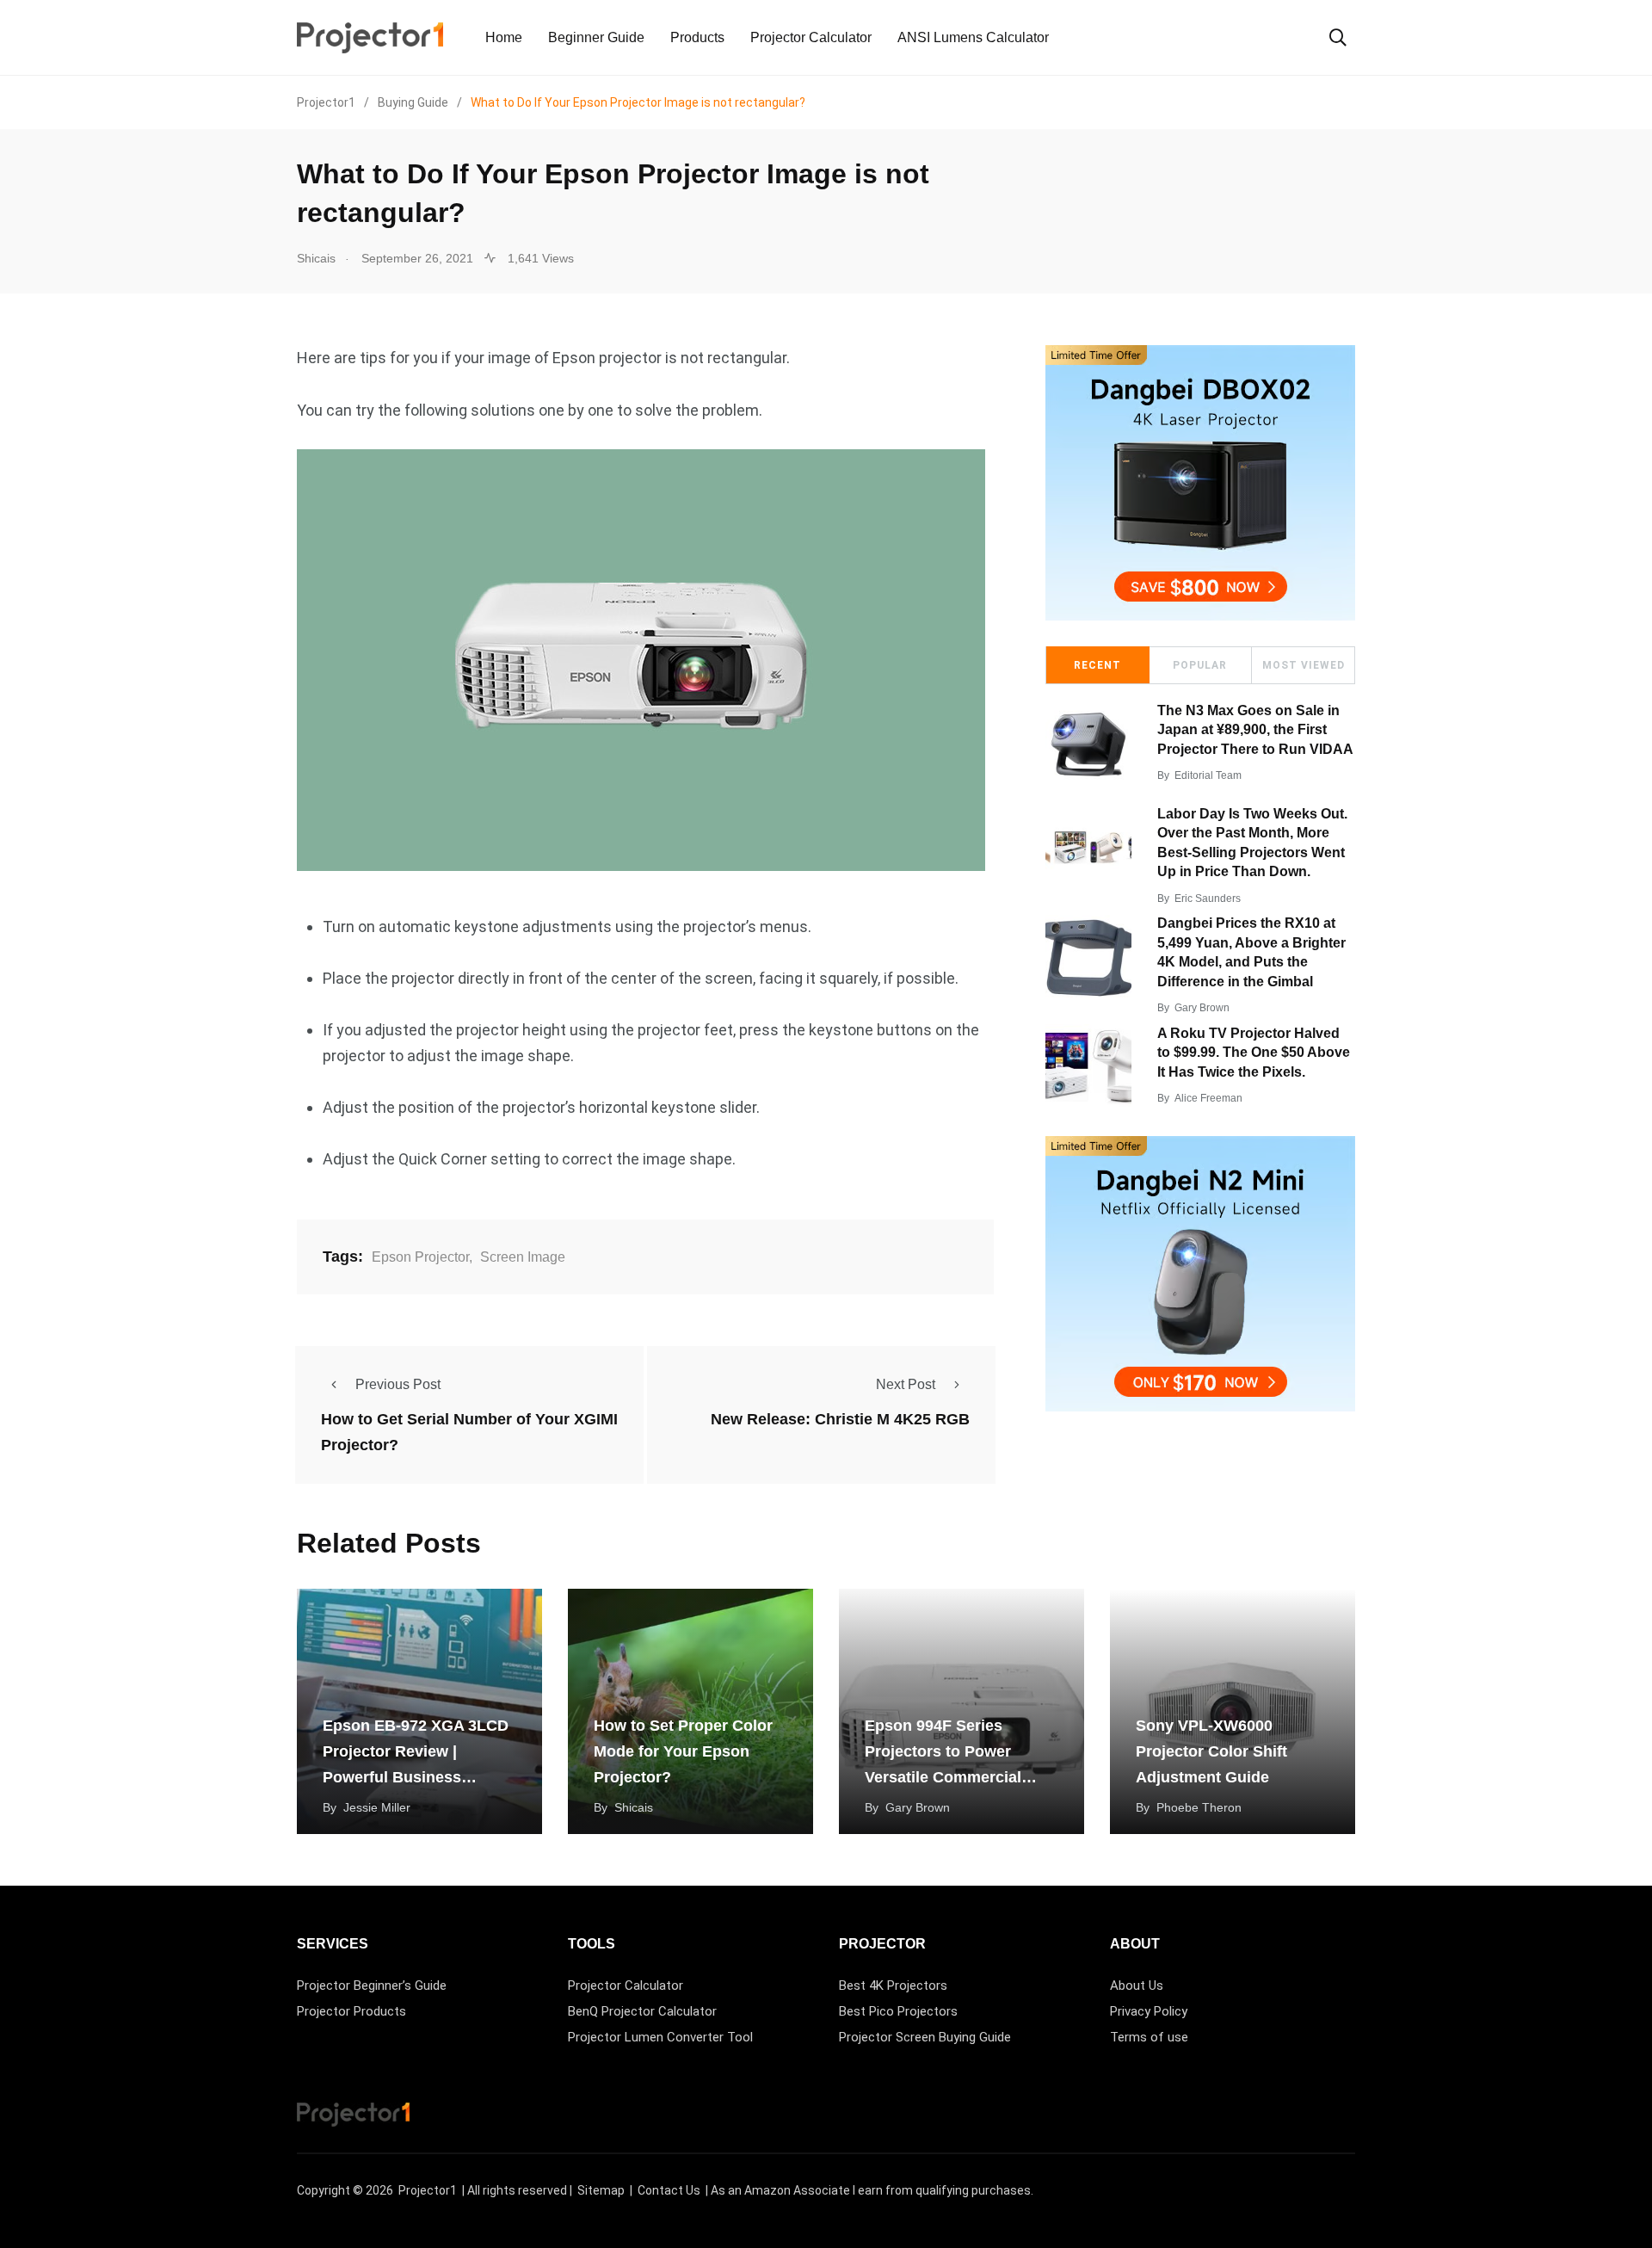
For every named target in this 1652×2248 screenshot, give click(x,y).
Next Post (906, 1384)
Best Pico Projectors (898, 2011)
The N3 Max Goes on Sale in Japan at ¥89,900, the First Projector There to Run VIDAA (1255, 730)
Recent (1097, 665)
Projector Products (351, 2011)
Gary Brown (1202, 1008)
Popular (1200, 665)
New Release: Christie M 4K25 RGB (840, 1419)
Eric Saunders (1208, 899)
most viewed (1304, 665)
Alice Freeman (1208, 1098)
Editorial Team (1208, 775)
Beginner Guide (596, 37)
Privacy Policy (1149, 2011)
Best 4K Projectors (893, 1986)
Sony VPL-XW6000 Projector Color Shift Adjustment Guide (1211, 1751)
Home (504, 37)
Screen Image (523, 1257)
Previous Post (398, 1384)
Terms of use (1149, 2037)
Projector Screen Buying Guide (925, 2037)
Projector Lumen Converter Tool (660, 2037)
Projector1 (428, 2190)
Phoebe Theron (1199, 1807)
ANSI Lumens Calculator (973, 37)
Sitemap (601, 2190)
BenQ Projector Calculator (642, 2011)
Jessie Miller (377, 1807)
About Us (1137, 1986)
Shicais (634, 1807)
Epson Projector (420, 1257)
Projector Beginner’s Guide (372, 1986)
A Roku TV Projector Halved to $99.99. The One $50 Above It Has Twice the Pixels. (1254, 1053)
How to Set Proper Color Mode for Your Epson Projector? (683, 1751)
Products (697, 37)
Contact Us (669, 2190)
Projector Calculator (811, 37)
